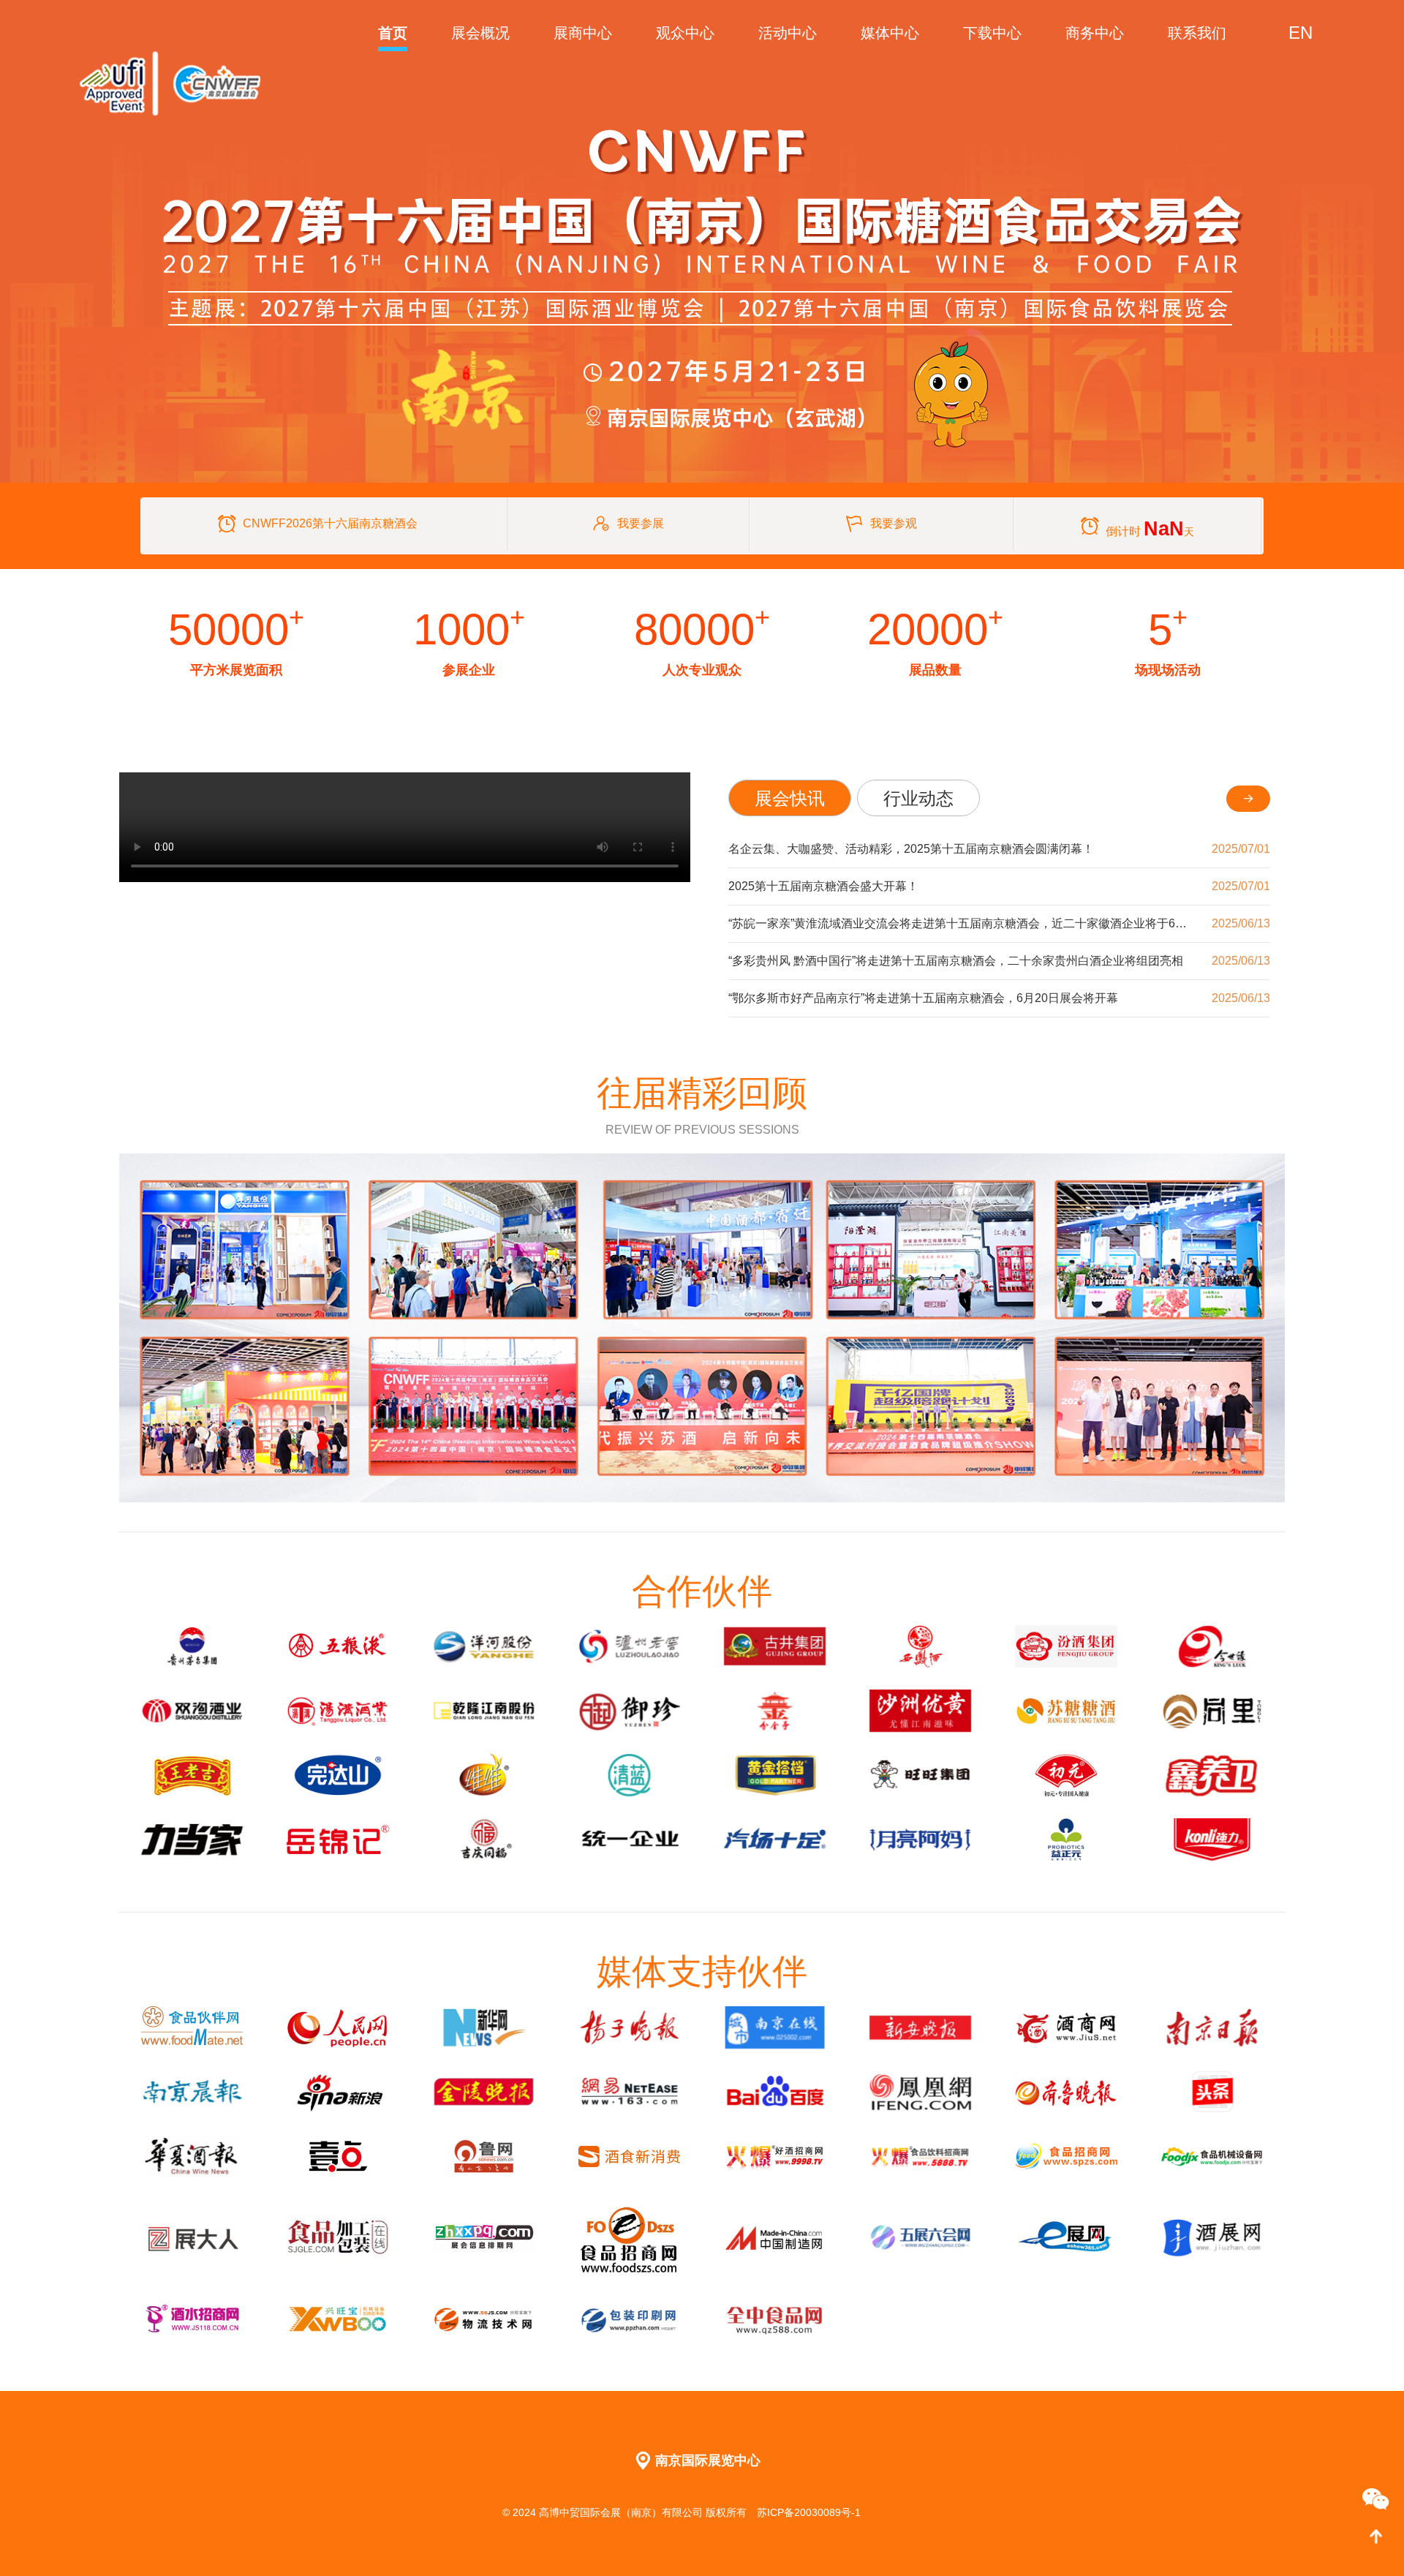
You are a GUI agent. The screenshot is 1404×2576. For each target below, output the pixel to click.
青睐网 (886, 2512)
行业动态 (918, 798)
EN (1301, 33)
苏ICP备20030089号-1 (810, 2512)
